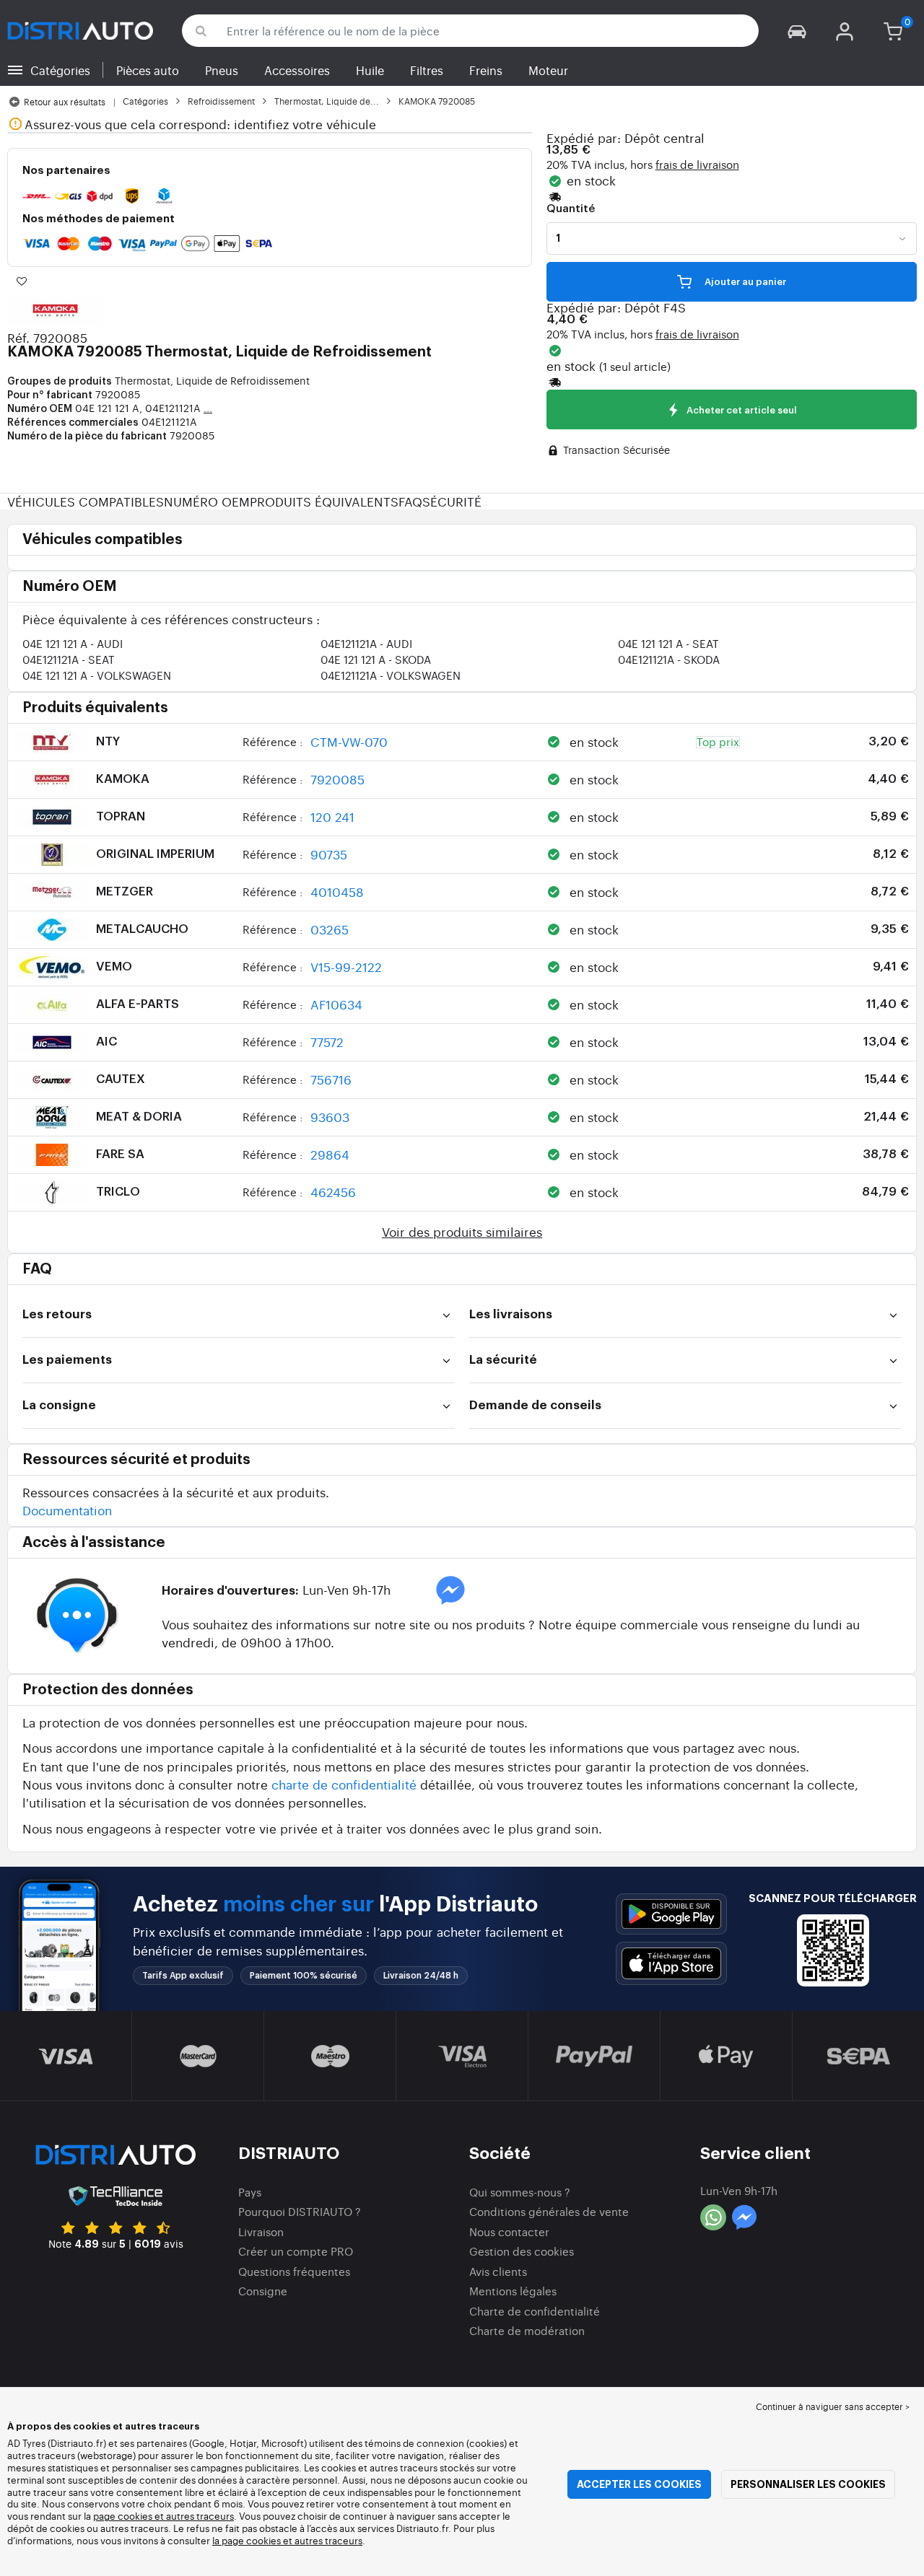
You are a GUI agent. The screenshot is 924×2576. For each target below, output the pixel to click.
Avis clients (498, 2271)
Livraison (261, 2231)
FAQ (410, 501)
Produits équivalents (324, 501)
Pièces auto (148, 70)
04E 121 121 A (73, 643)
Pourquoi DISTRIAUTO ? (300, 2211)
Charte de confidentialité (535, 2311)
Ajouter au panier (744, 282)
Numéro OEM (207, 501)
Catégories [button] (60, 70)
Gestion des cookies (522, 2251)
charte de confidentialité (344, 1784)
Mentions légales (513, 2291)
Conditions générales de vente (549, 2211)
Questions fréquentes (294, 2271)
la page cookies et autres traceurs (287, 2540)
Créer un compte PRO (296, 2251)
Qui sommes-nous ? (520, 2192)
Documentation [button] (67, 1510)
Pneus (222, 70)
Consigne (263, 2291)
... (208, 408)
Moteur (548, 70)
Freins (486, 70)
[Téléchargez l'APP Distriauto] (671, 1914)
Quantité (571, 209)
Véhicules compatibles (86, 501)
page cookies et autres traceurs (164, 2516)
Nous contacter (509, 2231)
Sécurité (452, 501)
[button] (797, 31)
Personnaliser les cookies (808, 2484)
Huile (370, 70)
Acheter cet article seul (741, 410)
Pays (250, 2192)
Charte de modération (527, 2330)
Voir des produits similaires (462, 1231)
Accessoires (297, 70)
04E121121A (366, 643)
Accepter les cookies (639, 2484)
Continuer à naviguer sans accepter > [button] (833, 2406)
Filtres (427, 70)
